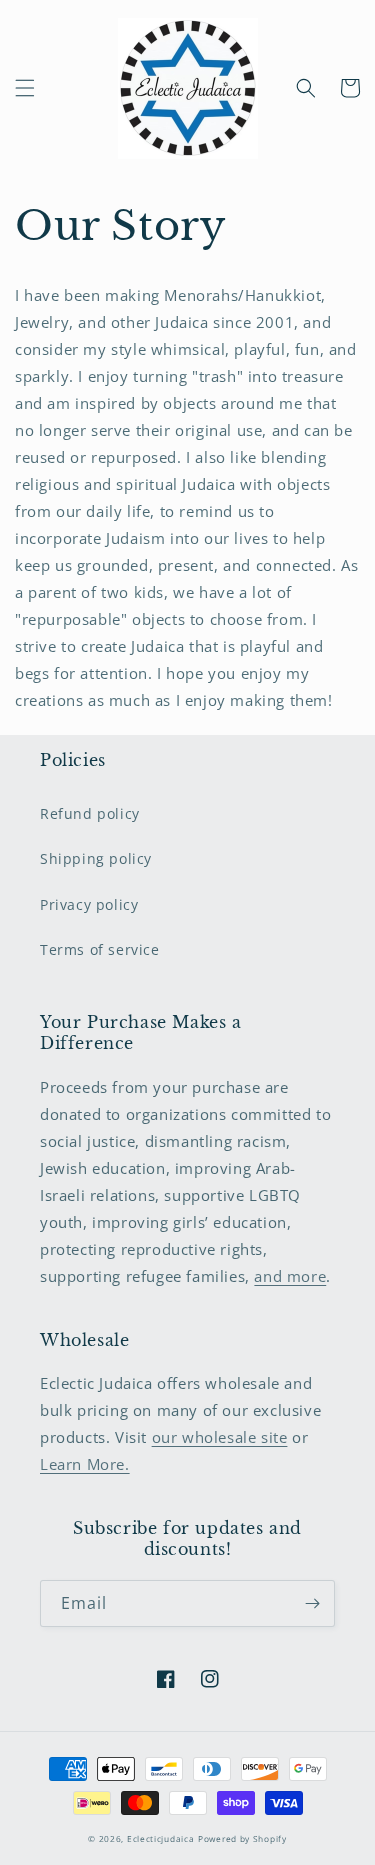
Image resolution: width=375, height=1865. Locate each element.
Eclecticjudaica (161, 1838)
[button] (25, 88)
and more (290, 1276)
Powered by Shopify (242, 1838)
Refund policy (90, 813)
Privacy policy (89, 904)
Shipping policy (96, 858)
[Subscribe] (312, 1603)
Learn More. (85, 1464)
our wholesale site (220, 1437)
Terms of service (100, 949)
